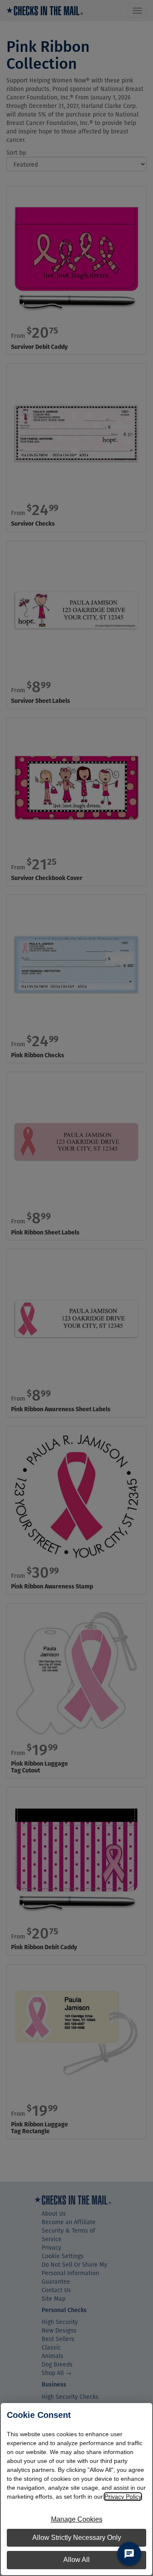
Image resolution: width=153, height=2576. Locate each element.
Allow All (76, 2560)
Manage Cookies (77, 2519)
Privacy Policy (123, 2497)
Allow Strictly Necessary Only (77, 2538)
